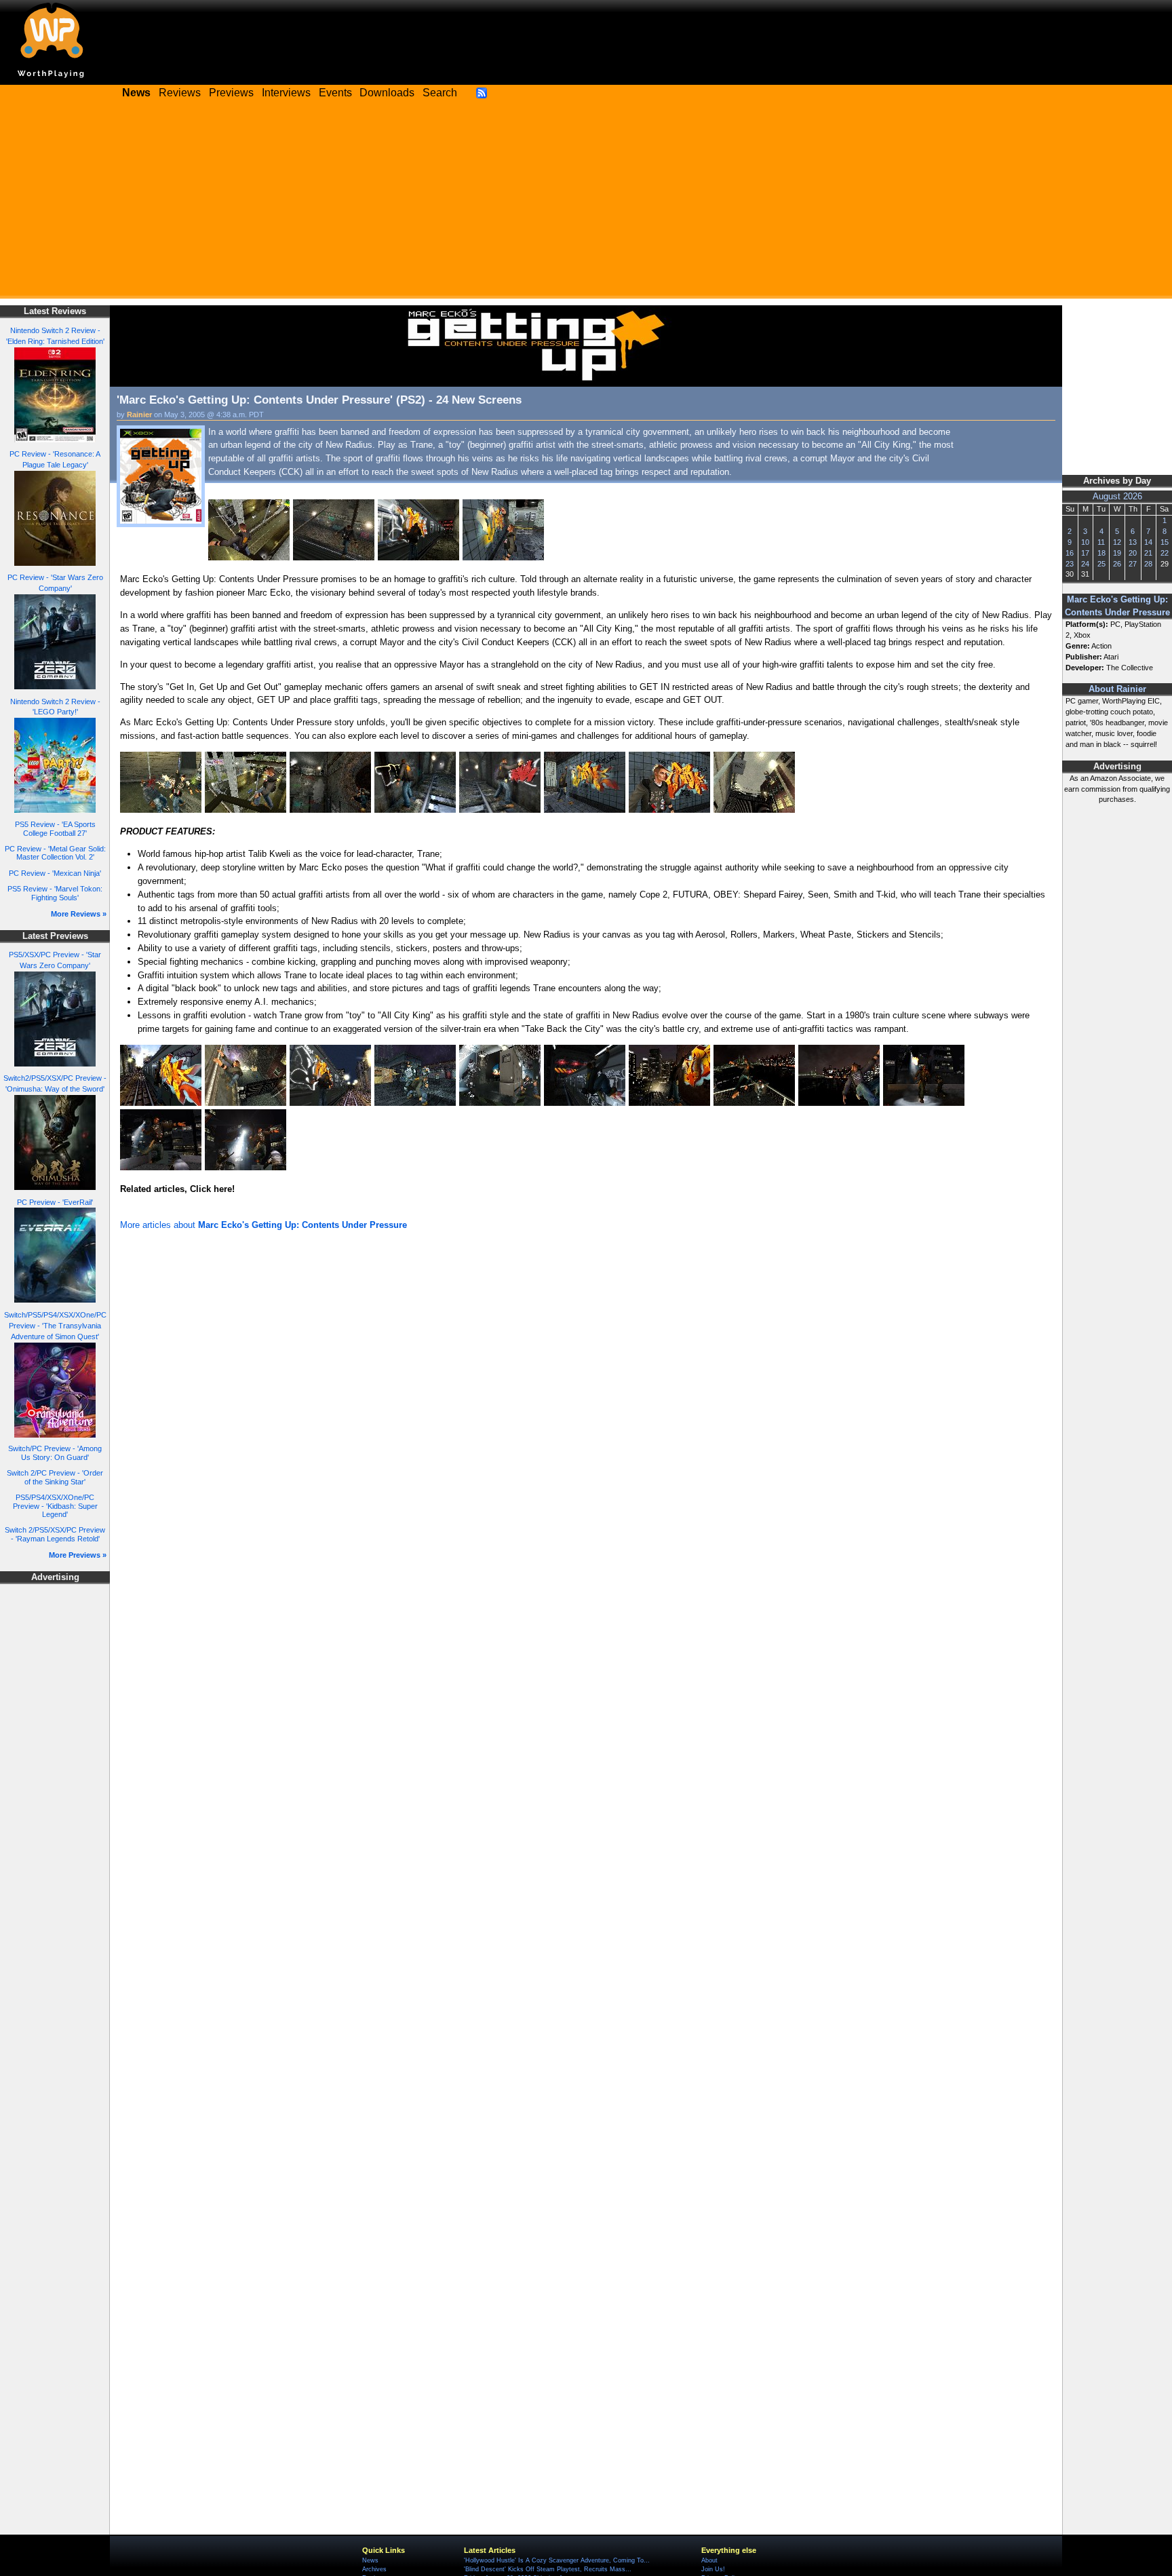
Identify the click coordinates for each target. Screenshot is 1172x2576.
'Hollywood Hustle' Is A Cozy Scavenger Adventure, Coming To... (557, 2560)
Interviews (286, 93)
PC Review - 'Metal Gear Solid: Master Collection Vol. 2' (55, 853)
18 (1101, 553)
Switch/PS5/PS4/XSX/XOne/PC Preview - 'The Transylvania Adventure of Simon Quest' (55, 1326)
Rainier (139, 415)
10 (1085, 542)
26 (1117, 564)
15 (1165, 542)
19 (1117, 553)
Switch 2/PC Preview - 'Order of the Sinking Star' (55, 1477)
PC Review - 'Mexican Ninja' (55, 873)
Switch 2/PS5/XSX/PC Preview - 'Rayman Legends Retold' (55, 1534)
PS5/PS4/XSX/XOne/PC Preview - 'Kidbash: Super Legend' (55, 1506)
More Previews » (78, 1555)
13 (1133, 542)
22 (1165, 553)
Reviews (180, 93)
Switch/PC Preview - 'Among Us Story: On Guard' (55, 1453)
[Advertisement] (586, 204)
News (370, 2560)
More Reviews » (79, 914)
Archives (374, 2569)
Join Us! (713, 2569)
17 (1085, 553)
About (709, 2560)
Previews (231, 93)
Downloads (387, 93)
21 (1148, 553)
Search (440, 93)
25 (1101, 564)
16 (1070, 553)
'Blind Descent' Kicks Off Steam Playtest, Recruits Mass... (548, 2569)
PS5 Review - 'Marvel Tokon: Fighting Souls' (55, 893)
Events (335, 93)
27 (1133, 564)
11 (1101, 542)
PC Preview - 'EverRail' (55, 1202)
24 (1085, 564)
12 (1117, 542)
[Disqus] (586, 1416)
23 (1070, 564)
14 (1148, 542)
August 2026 (1117, 497)
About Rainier (1117, 689)
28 (1148, 564)
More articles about (263, 1225)
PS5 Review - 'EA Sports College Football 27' (55, 829)
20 (1133, 553)
